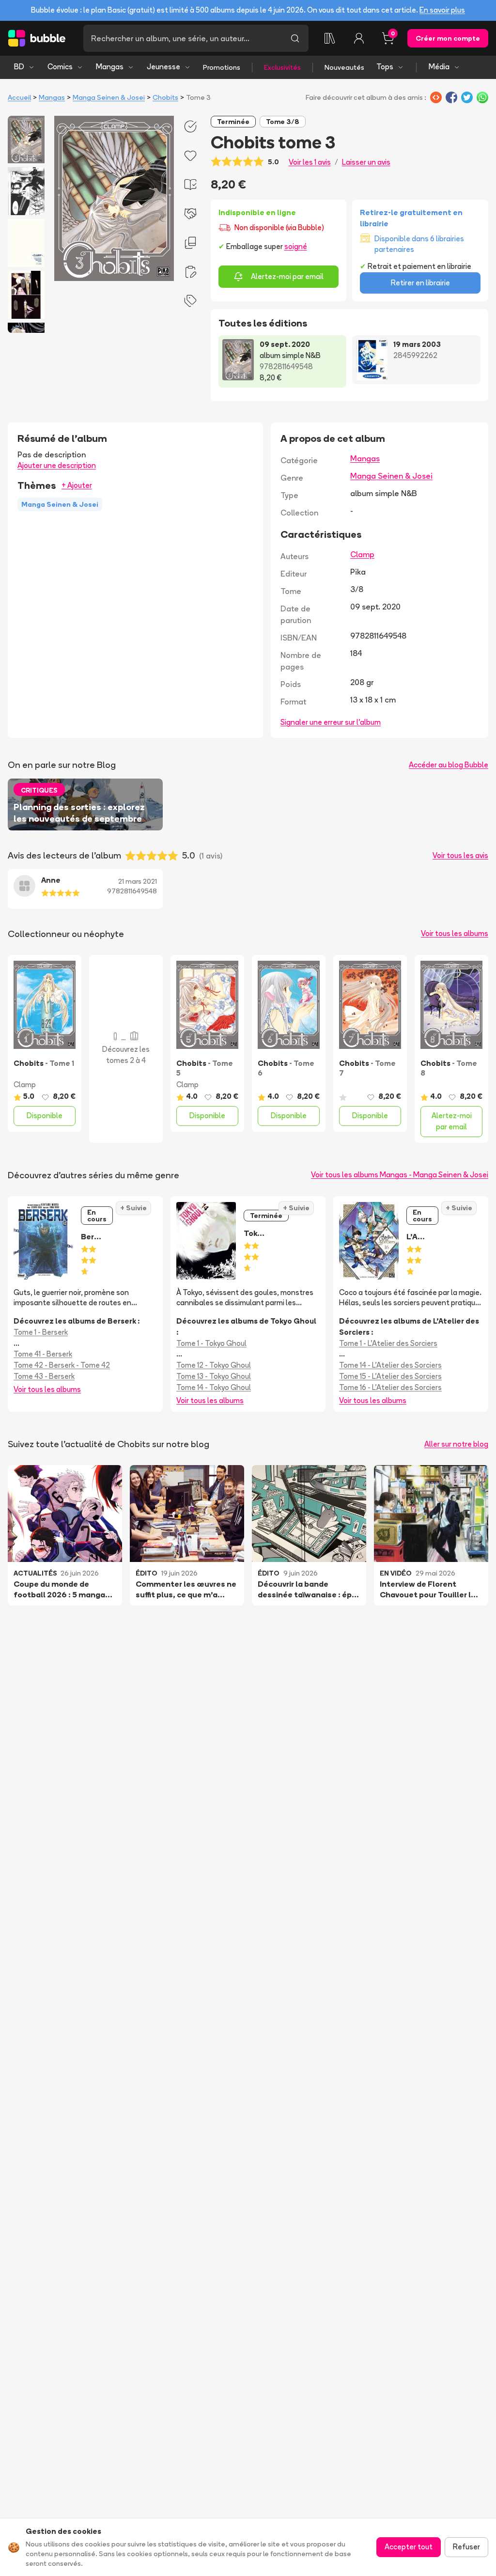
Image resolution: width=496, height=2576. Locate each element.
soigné (296, 246)
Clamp (362, 554)
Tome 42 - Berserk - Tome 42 (62, 1365)
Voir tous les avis (460, 855)
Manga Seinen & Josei (109, 97)
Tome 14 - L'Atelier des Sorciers (390, 1365)
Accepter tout (409, 2547)
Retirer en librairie (420, 283)
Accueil (19, 97)
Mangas (110, 67)
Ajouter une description (57, 465)
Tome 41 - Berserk (43, 1354)
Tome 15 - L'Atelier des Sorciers (390, 1376)
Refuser (466, 2547)
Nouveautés (344, 67)
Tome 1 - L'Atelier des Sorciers (388, 1343)
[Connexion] (359, 38)
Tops (385, 67)
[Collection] (330, 38)
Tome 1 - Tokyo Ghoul (211, 1343)
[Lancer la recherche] (295, 38)
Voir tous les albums (455, 933)
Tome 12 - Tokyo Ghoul (214, 1365)
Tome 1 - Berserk (41, 1332)
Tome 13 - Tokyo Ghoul (214, 1376)
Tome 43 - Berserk (44, 1376)
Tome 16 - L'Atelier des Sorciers (390, 1387)
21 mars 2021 (138, 881)
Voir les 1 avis (310, 162)
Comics (60, 67)
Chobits (165, 97)
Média (439, 67)
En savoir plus (442, 10)
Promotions (222, 67)
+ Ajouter (77, 485)
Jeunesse (163, 67)
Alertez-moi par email (287, 276)
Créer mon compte (448, 38)
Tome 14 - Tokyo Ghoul (214, 1387)
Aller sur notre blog (456, 1444)
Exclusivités (282, 67)
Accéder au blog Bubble (449, 765)
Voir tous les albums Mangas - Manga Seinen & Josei (400, 1175)
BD (19, 67)
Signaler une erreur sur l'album (331, 722)
